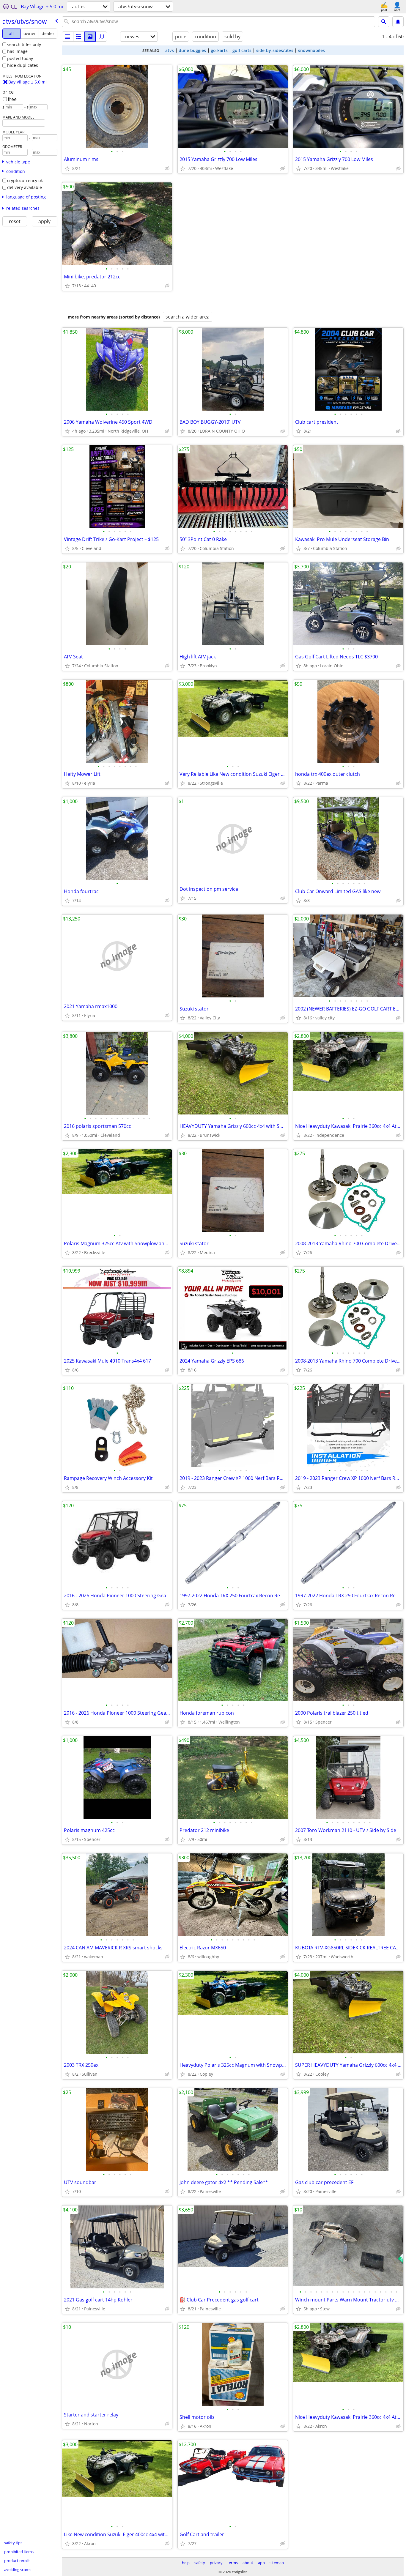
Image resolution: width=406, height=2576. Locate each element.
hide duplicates (23, 65)
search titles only (24, 44)
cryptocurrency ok (25, 180)
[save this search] (398, 22)
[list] (67, 37)
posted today (20, 58)
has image (17, 51)
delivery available (25, 187)
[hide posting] (167, 168)
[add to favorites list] (67, 168)
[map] (101, 37)
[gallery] (90, 37)
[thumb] (79, 37)
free (12, 99)
